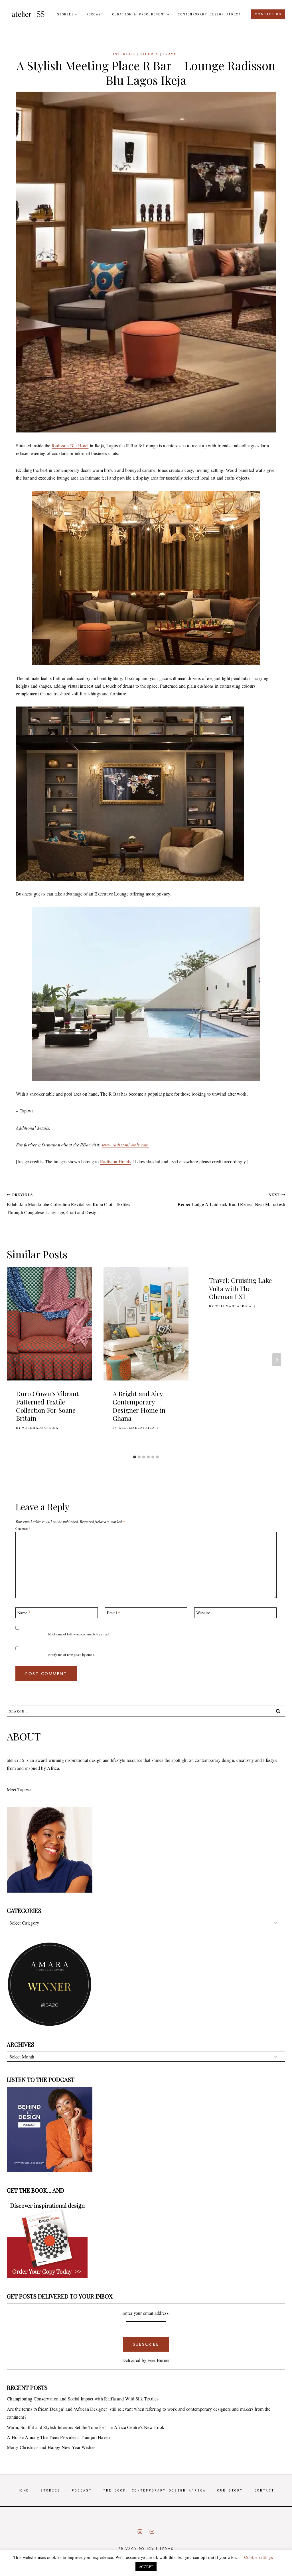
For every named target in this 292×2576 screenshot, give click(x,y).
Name (24, 1613)
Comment (23, 1529)
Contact (264, 2490)
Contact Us (268, 14)
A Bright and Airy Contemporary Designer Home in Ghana (139, 1406)
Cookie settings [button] (258, 2557)
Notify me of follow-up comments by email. (79, 1634)
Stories (50, 2490)
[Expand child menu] (67, 14)
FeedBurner (159, 2360)
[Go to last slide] (15, 1360)
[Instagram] (140, 2532)
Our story (230, 2490)
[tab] (135, 1457)
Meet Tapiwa (19, 1789)
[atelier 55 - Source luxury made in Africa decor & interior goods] (28, 14)
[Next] (277, 1360)
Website (203, 1613)
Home (23, 2490)
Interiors (124, 54)
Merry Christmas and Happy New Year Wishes (51, 2447)
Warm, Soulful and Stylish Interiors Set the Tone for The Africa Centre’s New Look (86, 2427)
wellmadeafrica (40, 1428)
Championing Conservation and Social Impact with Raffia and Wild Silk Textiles (83, 2399)
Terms (167, 2549)
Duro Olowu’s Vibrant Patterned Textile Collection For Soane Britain (47, 1406)
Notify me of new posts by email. (72, 1655)
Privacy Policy (136, 2549)
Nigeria (149, 54)
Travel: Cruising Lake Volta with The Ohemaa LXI (240, 1288)
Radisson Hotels (115, 1161)
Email (114, 1613)
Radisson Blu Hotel (70, 445)
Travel (171, 54)
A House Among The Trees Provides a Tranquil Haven (58, 2437)
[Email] (152, 2532)
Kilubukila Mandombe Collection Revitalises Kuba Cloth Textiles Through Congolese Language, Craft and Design (69, 1204)
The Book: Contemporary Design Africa (155, 2490)
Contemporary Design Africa (209, 14)
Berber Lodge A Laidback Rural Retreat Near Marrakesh (231, 1200)
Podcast (95, 14)
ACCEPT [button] (146, 2567)
